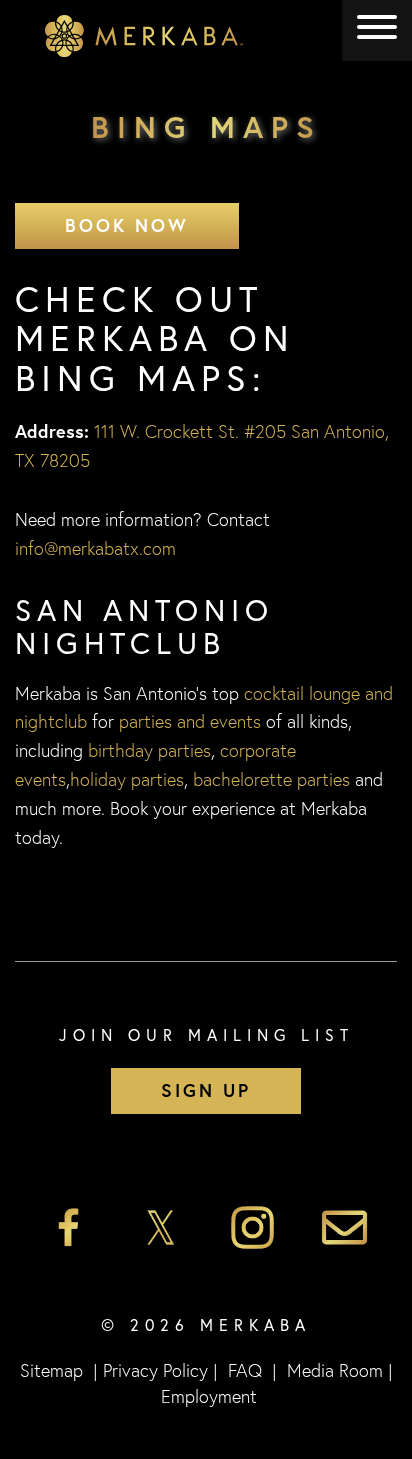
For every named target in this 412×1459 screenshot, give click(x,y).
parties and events (190, 721)
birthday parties (149, 750)
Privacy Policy (155, 1370)
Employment (209, 1396)
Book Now (127, 225)
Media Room (335, 1370)
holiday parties (127, 779)
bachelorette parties (271, 779)
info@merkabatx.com (95, 548)
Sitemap (51, 1370)
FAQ (245, 1370)
